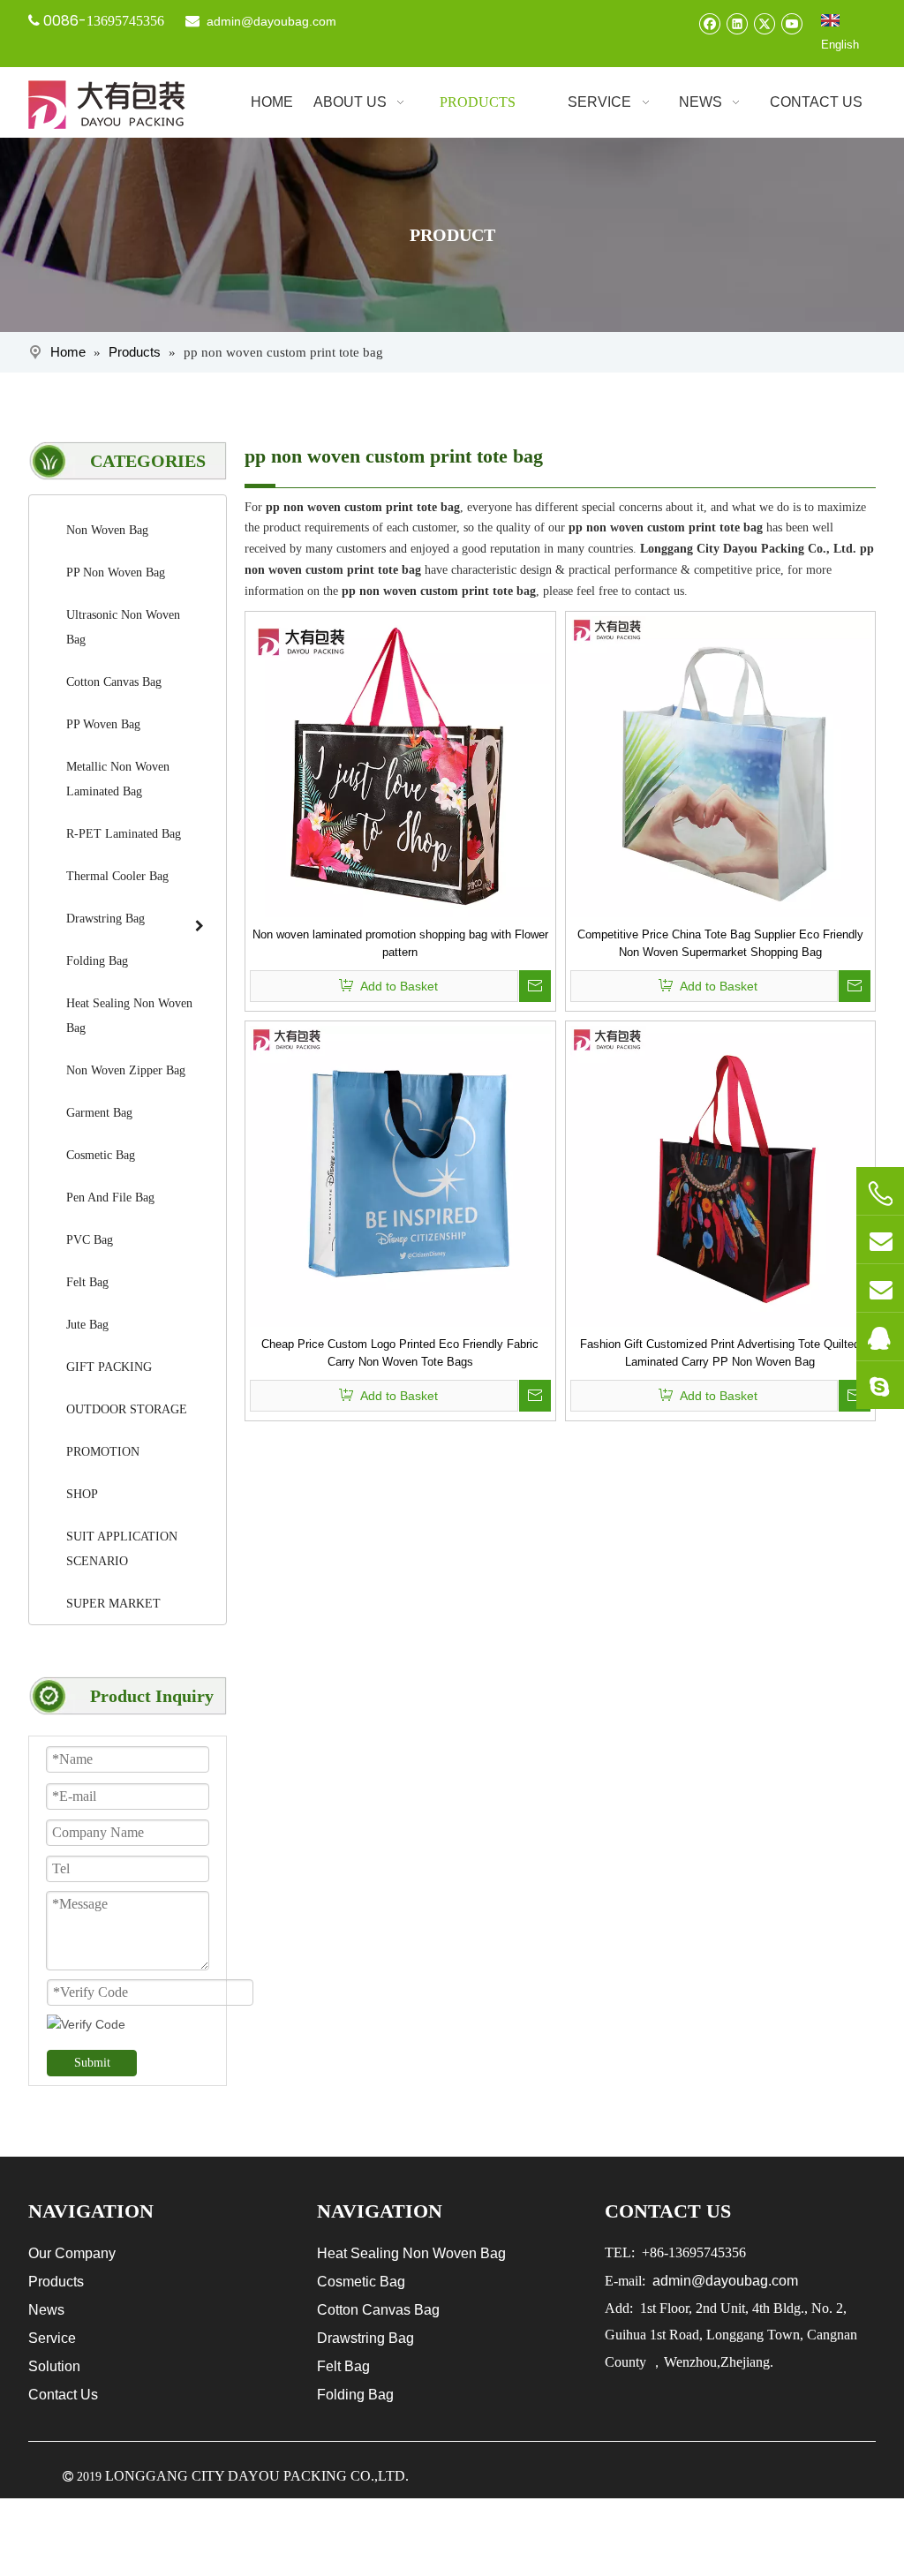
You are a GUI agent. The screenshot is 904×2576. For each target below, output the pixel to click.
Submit (92, 2063)
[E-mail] (880, 1239)
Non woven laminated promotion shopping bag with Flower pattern (400, 943)
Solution (54, 2366)
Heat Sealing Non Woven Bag (411, 2253)
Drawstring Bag (365, 2338)
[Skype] (880, 1385)
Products (56, 2282)
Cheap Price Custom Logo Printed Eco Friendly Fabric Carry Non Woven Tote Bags (400, 1353)
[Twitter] (764, 23)
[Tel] (880, 1194)
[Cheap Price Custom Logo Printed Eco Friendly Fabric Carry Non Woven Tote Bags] (400, 1175)
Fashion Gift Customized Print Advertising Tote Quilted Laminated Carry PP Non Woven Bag (720, 1353)
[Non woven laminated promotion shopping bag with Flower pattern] (400, 766)
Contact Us (63, 2395)
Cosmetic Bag (361, 2282)
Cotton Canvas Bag (378, 2310)
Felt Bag (343, 2366)
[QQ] (880, 1337)
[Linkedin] (737, 23)
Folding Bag (355, 2395)
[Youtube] (791, 23)
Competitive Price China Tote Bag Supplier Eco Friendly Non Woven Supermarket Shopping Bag (720, 943)
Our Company (72, 2253)
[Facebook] (709, 23)
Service (52, 2338)
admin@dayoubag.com (270, 21)
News (46, 2310)
